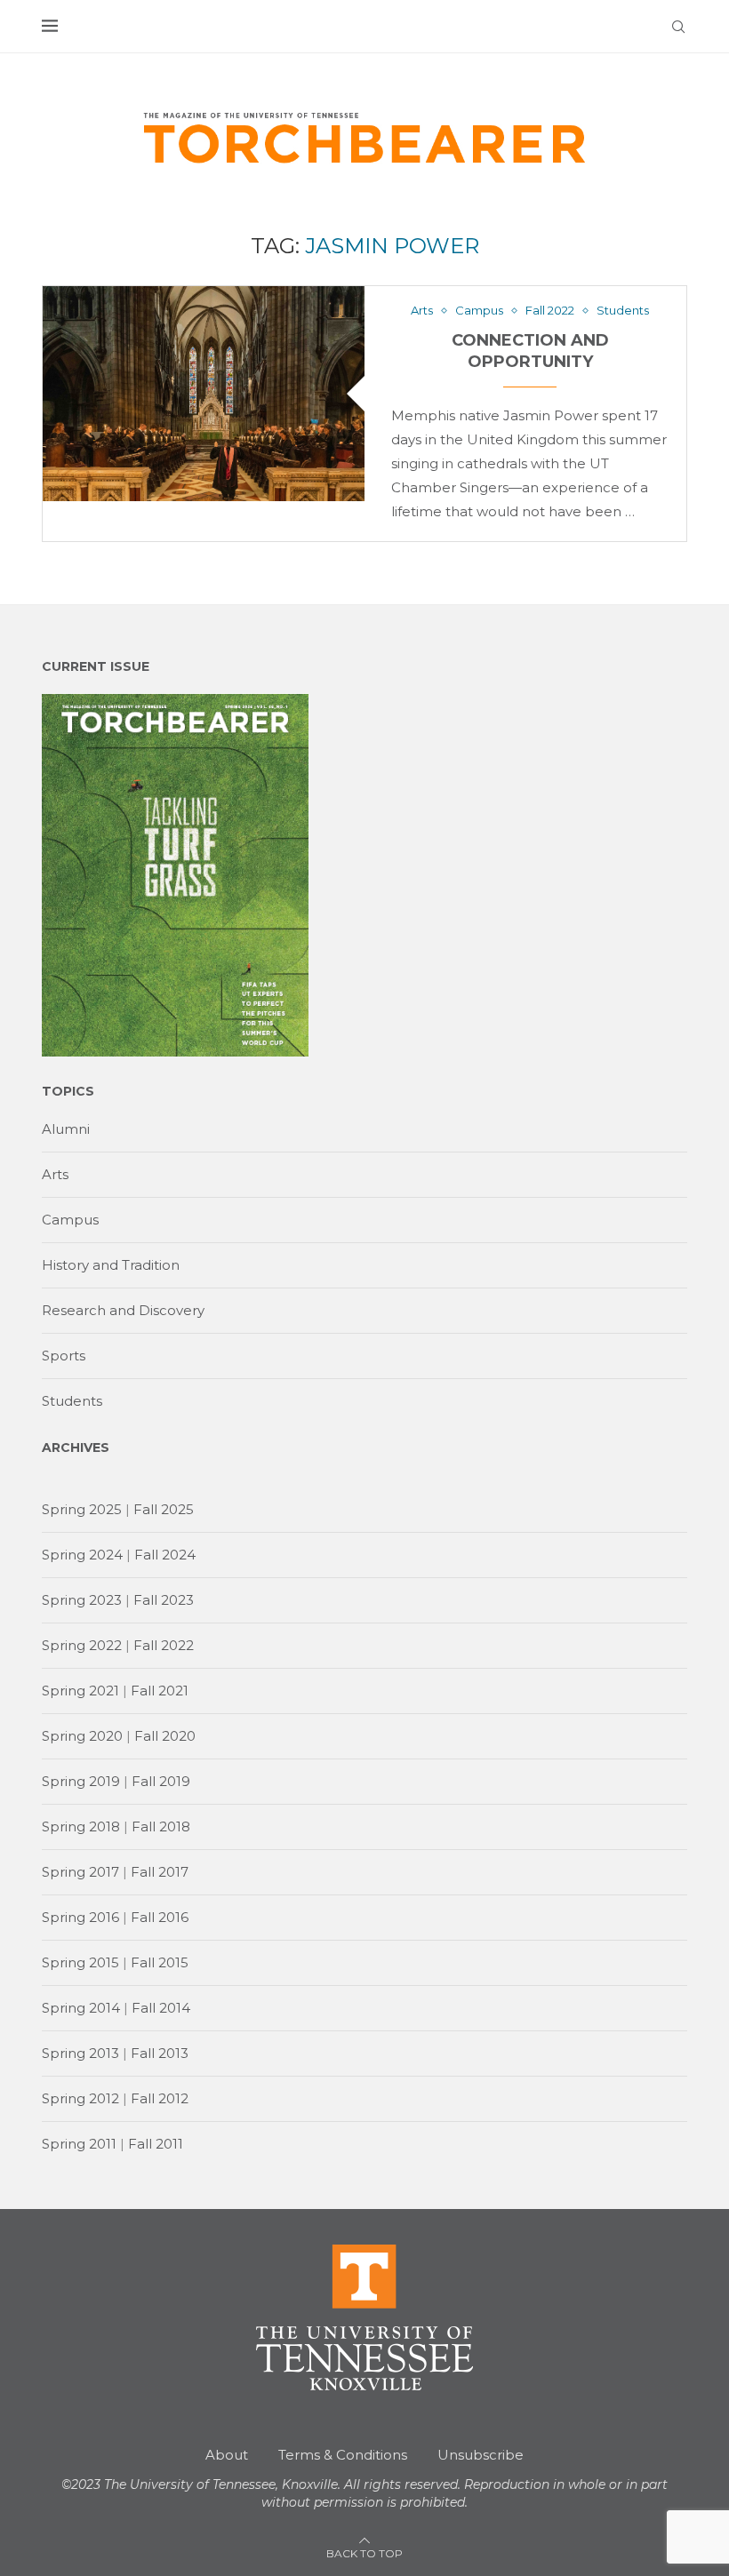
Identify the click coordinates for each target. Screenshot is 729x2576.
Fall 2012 (160, 2098)
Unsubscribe (481, 2455)
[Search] (678, 27)
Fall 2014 (161, 2008)
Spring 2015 (80, 1962)
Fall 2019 (161, 1781)
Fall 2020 (165, 1736)
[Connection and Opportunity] (204, 393)
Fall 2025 (164, 1509)
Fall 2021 (160, 1691)
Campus (70, 1220)
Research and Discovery (123, 1310)
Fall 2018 (161, 1826)
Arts (55, 1174)
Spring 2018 (81, 1826)
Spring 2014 (81, 2008)
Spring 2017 (80, 1872)
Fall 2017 (160, 1872)
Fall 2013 (160, 2053)
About (227, 2455)
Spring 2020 (82, 1736)
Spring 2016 (80, 1917)
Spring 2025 (82, 1509)
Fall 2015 (160, 1962)
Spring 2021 (80, 1691)
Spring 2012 (80, 2098)
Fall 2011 (156, 2144)
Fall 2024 (165, 1555)
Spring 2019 (81, 1781)
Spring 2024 (82, 1555)
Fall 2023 (164, 1600)
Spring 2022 (82, 1645)
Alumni (66, 1129)
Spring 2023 (82, 1600)
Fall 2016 (160, 1917)
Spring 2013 (80, 2053)
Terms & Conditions (343, 2455)
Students (72, 1401)
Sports (64, 1356)
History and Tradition (111, 1265)
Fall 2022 (164, 1645)
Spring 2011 (79, 2144)
